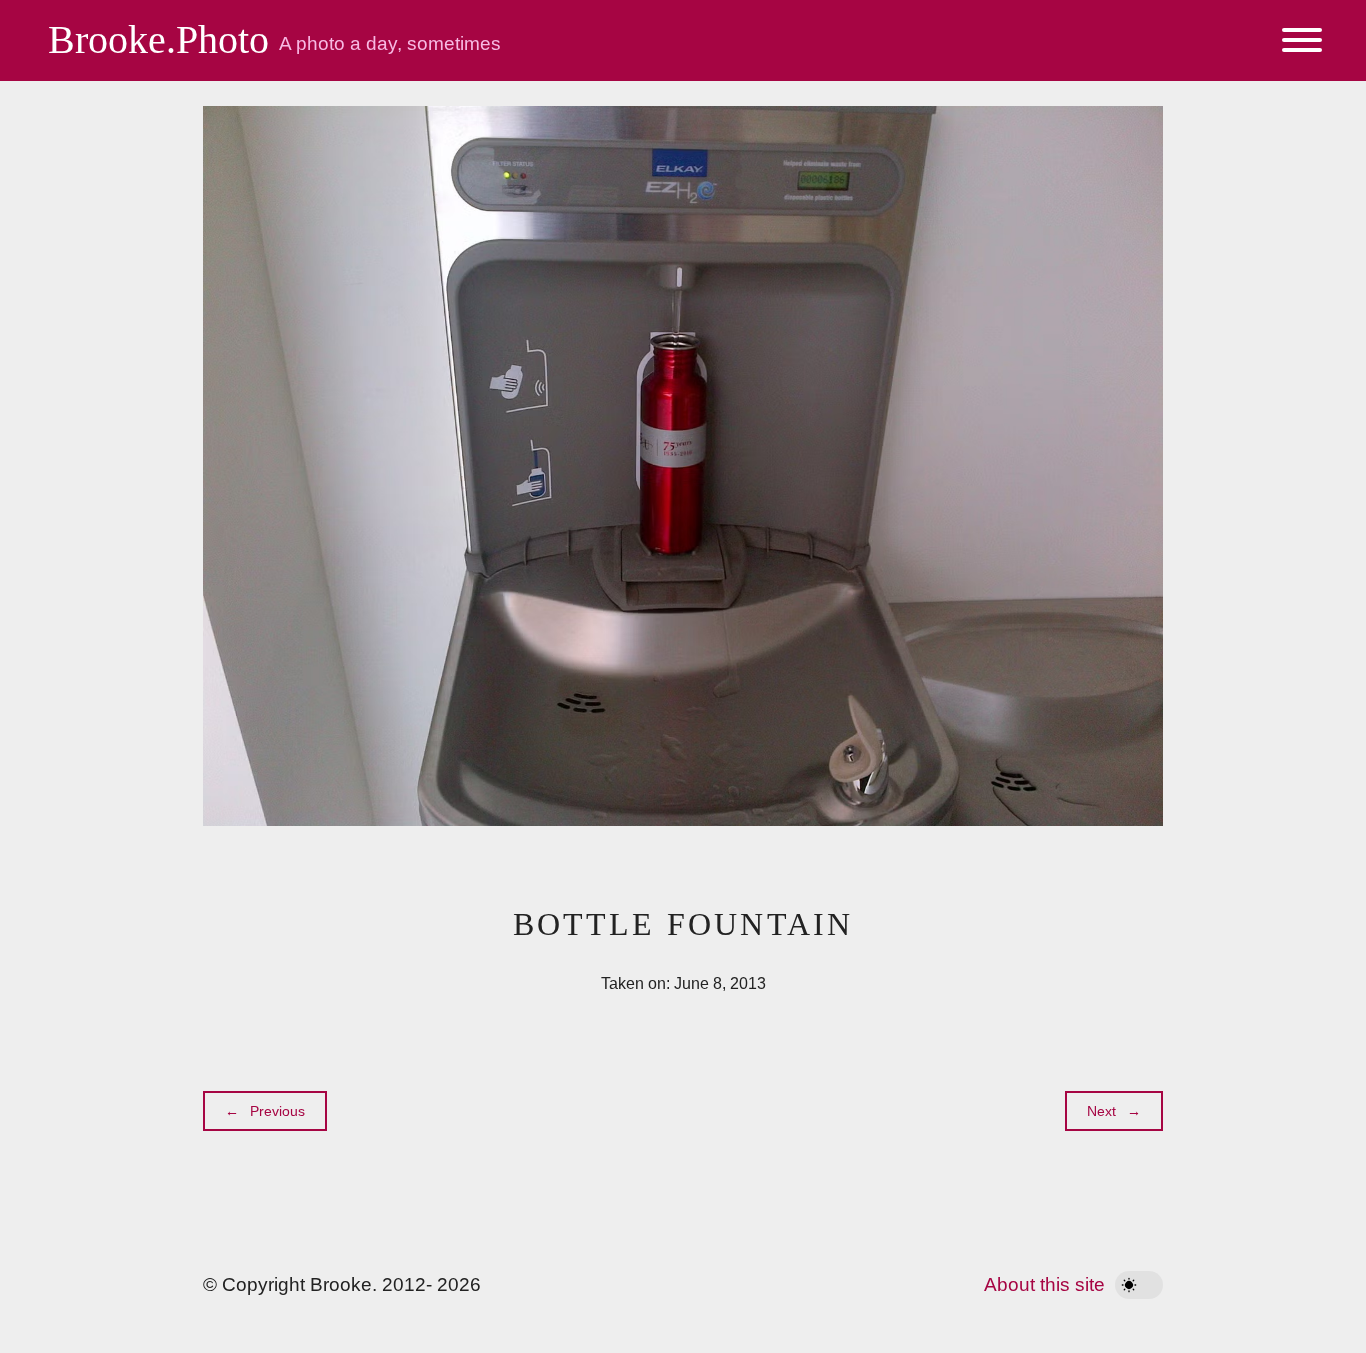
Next (1101, 1111)
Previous (277, 1111)
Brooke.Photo (158, 39)
